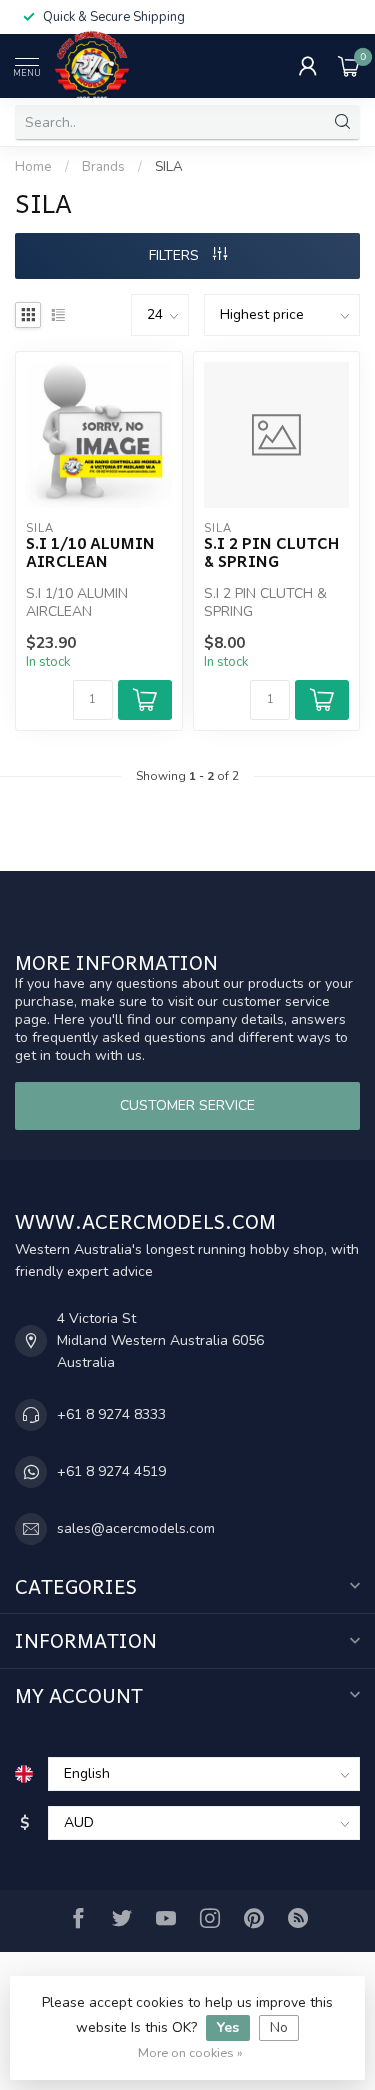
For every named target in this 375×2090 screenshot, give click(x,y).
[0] (349, 66)
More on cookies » (190, 2052)
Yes (228, 2027)
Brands (103, 167)
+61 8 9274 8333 (111, 1414)
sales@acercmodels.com (136, 1528)
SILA (169, 167)
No (279, 2027)
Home (33, 167)
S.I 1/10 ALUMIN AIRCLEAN (90, 552)
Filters (176, 255)
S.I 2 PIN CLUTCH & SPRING (271, 552)
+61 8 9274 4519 (111, 1471)
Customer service (187, 1105)
